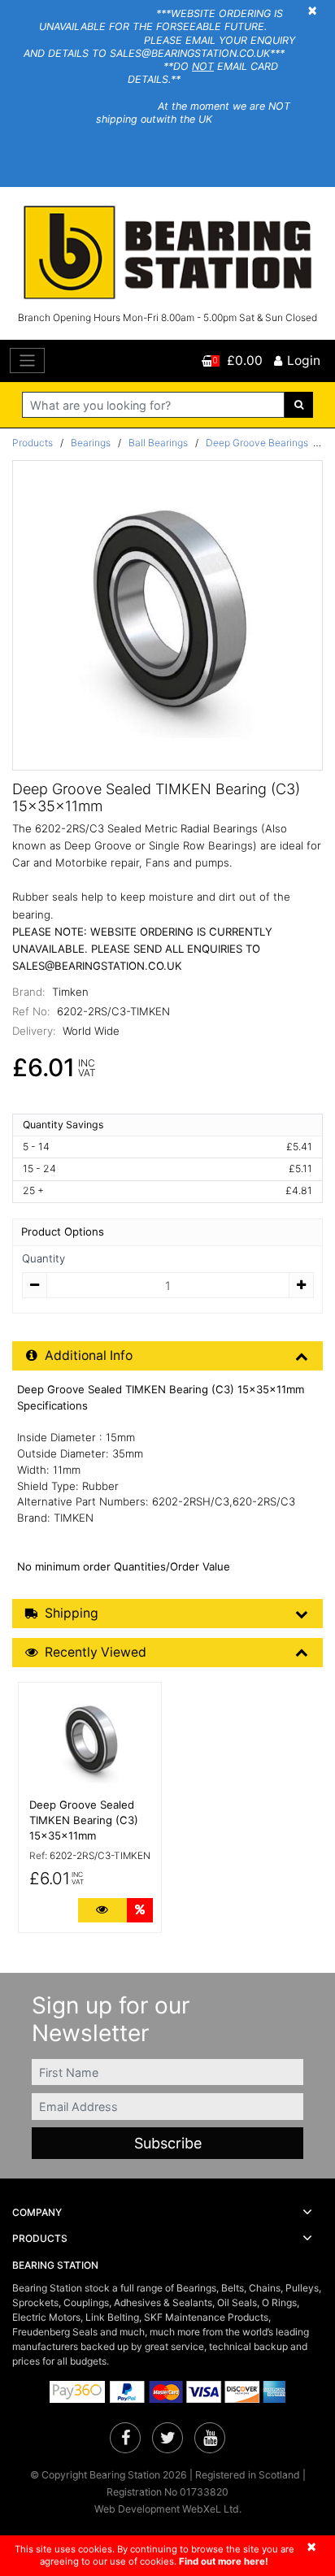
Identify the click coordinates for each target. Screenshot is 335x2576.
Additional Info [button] (89, 1355)
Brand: (29, 992)
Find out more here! (224, 2561)
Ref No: (31, 1011)
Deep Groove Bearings (257, 443)
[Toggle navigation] (27, 361)
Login (304, 361)
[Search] (299, 405)
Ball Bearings (158, 443)
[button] (167, 2213)
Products (33, 443)
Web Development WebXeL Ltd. (168, 2509)
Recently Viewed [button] (96, 1652)
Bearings (91, 443)
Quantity (44, 1258)
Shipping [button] (72, 1613)
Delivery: (34, 1031)
